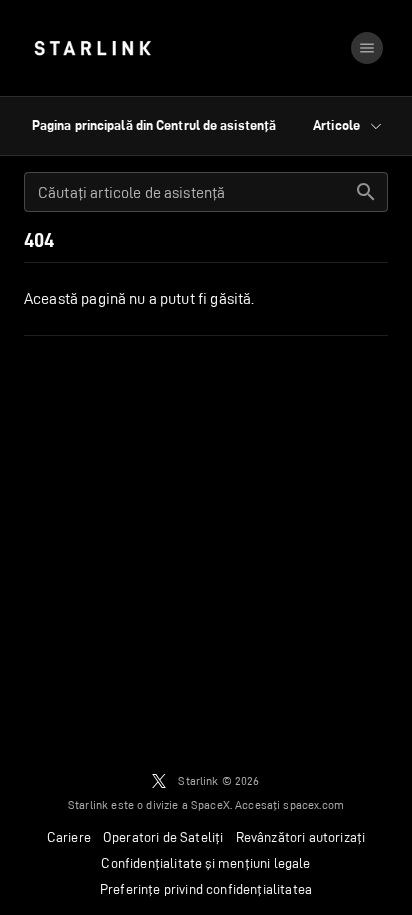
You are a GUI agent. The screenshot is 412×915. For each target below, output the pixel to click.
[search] (366, 192)
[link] (92, 48)
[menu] (367, 48)
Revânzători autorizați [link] (301, 837)
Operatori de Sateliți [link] (163, 837)
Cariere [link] (69, 837)
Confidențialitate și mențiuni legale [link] (205, 863)
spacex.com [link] (313, 804)
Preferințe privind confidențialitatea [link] (206, 889)
